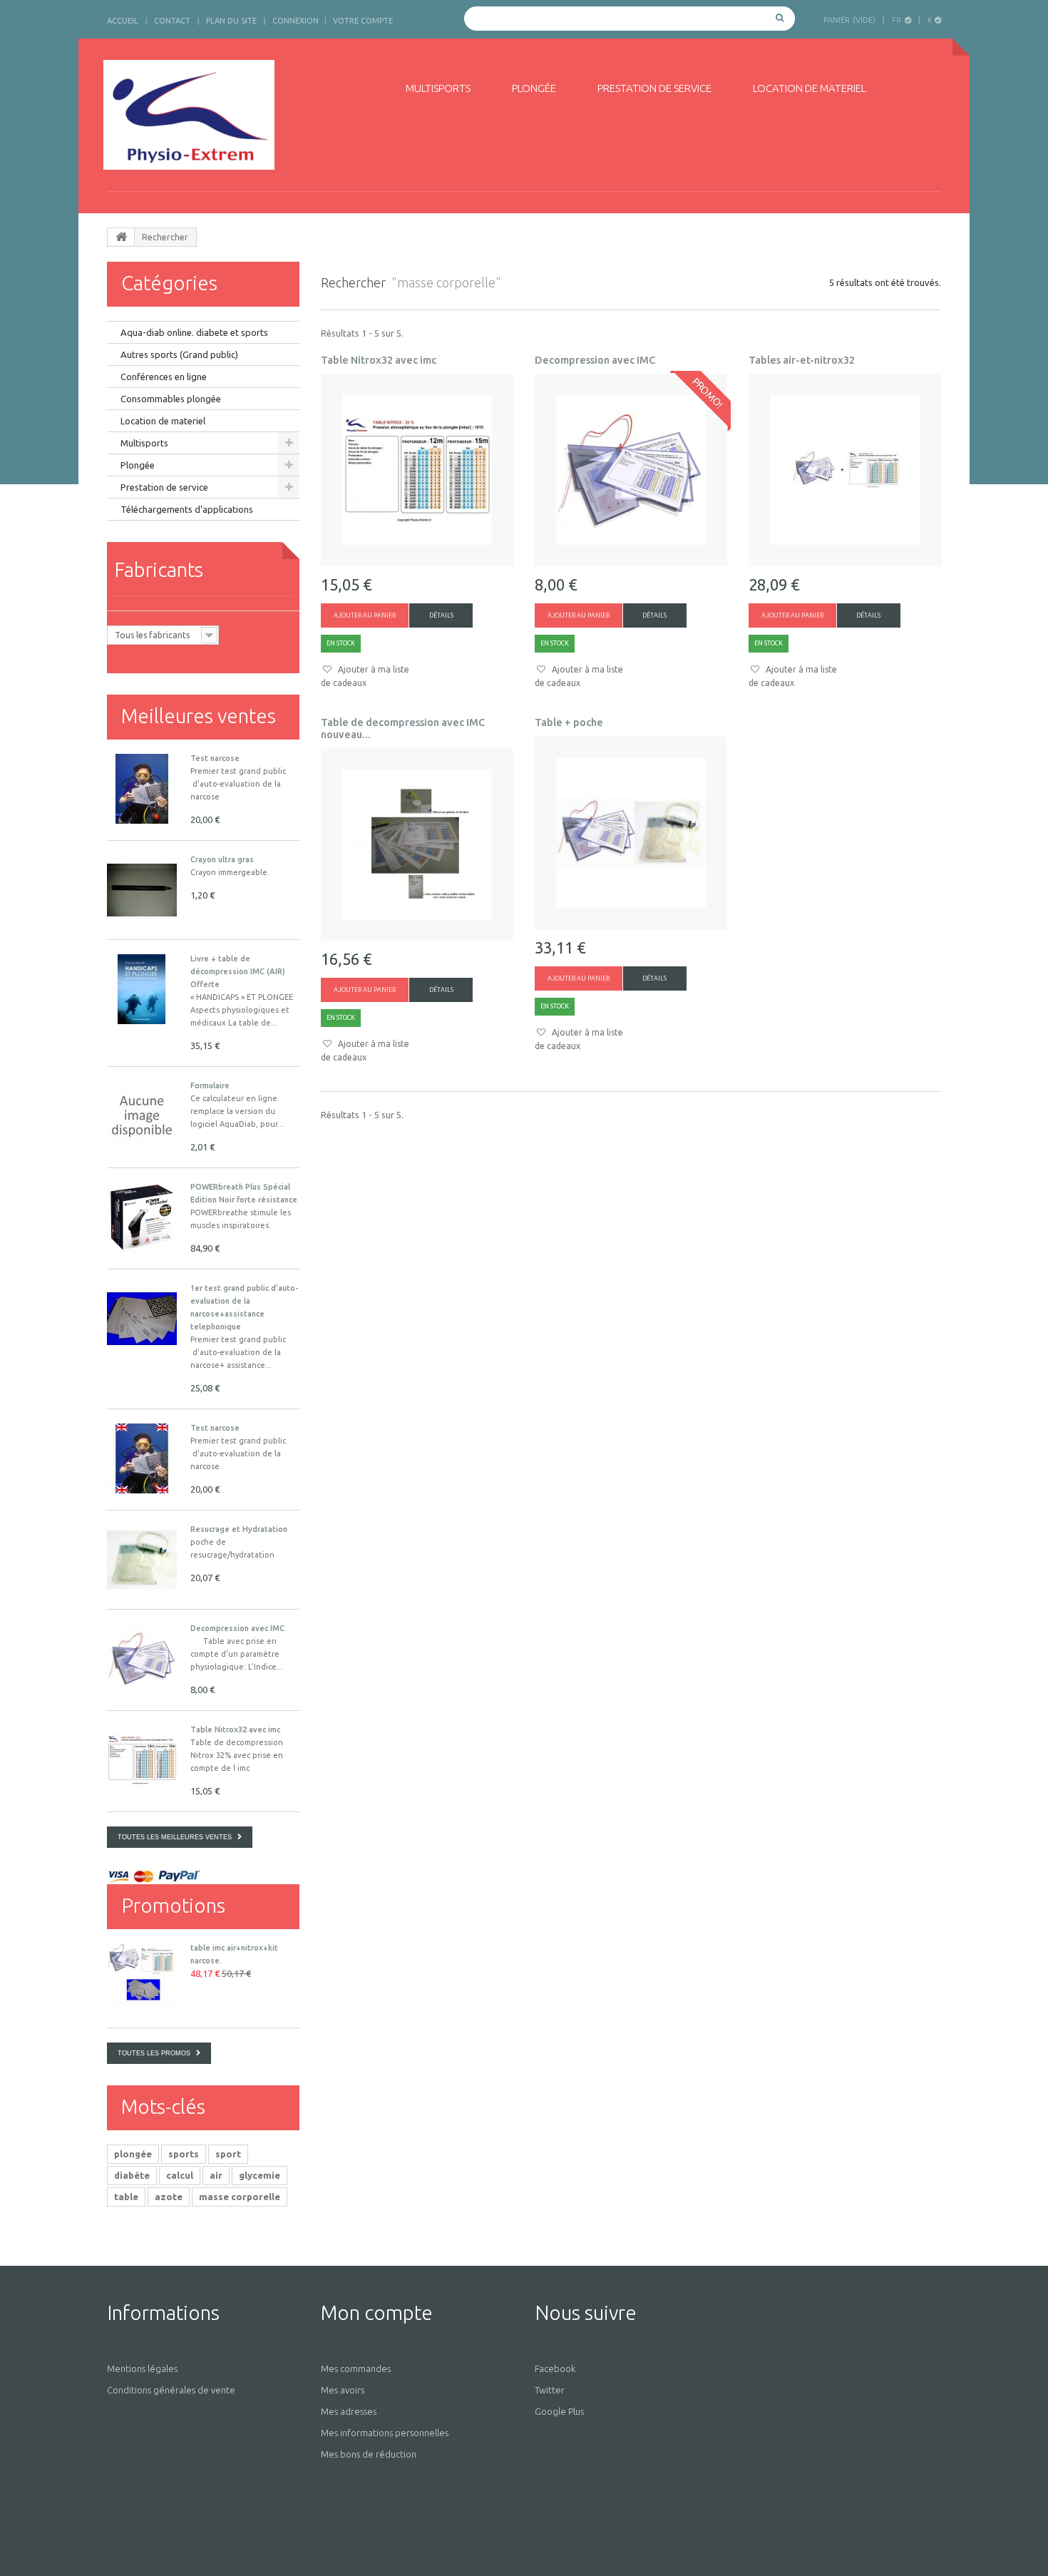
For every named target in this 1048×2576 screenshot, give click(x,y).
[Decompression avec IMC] (142, 1659)
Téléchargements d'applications (187, 509)
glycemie (260, 2175)
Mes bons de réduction (369, 2454)
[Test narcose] (142, 1458)
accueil (123, 21)
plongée (133, 2154)
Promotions (173, 1905)
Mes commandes (356, 2368)
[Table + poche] (631, 833)
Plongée (534, 88)
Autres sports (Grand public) (179, 354)
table (126, 2197)
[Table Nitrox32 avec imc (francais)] (142, 1760)
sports (184, 2154)
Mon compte (377, 2312)
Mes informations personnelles (385, 2433)
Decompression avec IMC (237, 1628)
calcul (180, 2175)
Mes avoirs (343, 2390)
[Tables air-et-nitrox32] (845, 470)
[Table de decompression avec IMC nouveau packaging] (417, 844)
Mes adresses (349, 2411)
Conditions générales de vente (171, 2390)
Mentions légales (142, 2368)
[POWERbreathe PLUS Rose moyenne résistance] (142, 1217)
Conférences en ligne (164, 377)
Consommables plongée (171, 399)
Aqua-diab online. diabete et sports (194, 332)
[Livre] (142, 989)
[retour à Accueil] (121, 237)
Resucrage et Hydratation (239, 1529)
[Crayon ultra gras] (142, 890)
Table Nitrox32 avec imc (235, 1729)
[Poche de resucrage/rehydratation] (142, 1560)
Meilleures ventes (199, 716)
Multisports (438, 88)
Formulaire (210, 1085)
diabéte (132, 2175)
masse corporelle (240, 2197)
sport (228, 2154)
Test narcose (215, 758)
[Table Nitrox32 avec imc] (417, 470)
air (216, 2175)
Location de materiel (810, 88)
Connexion (296, 21)
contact (172, 21)
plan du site (231, 21)
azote (169, 2197)
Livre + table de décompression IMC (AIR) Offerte (238, 971)
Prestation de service (654, 88)
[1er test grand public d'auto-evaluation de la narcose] (142, 789)
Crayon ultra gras (222, 859)
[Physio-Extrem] (237, 115)
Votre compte (363, 21)
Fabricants (159, 569)
